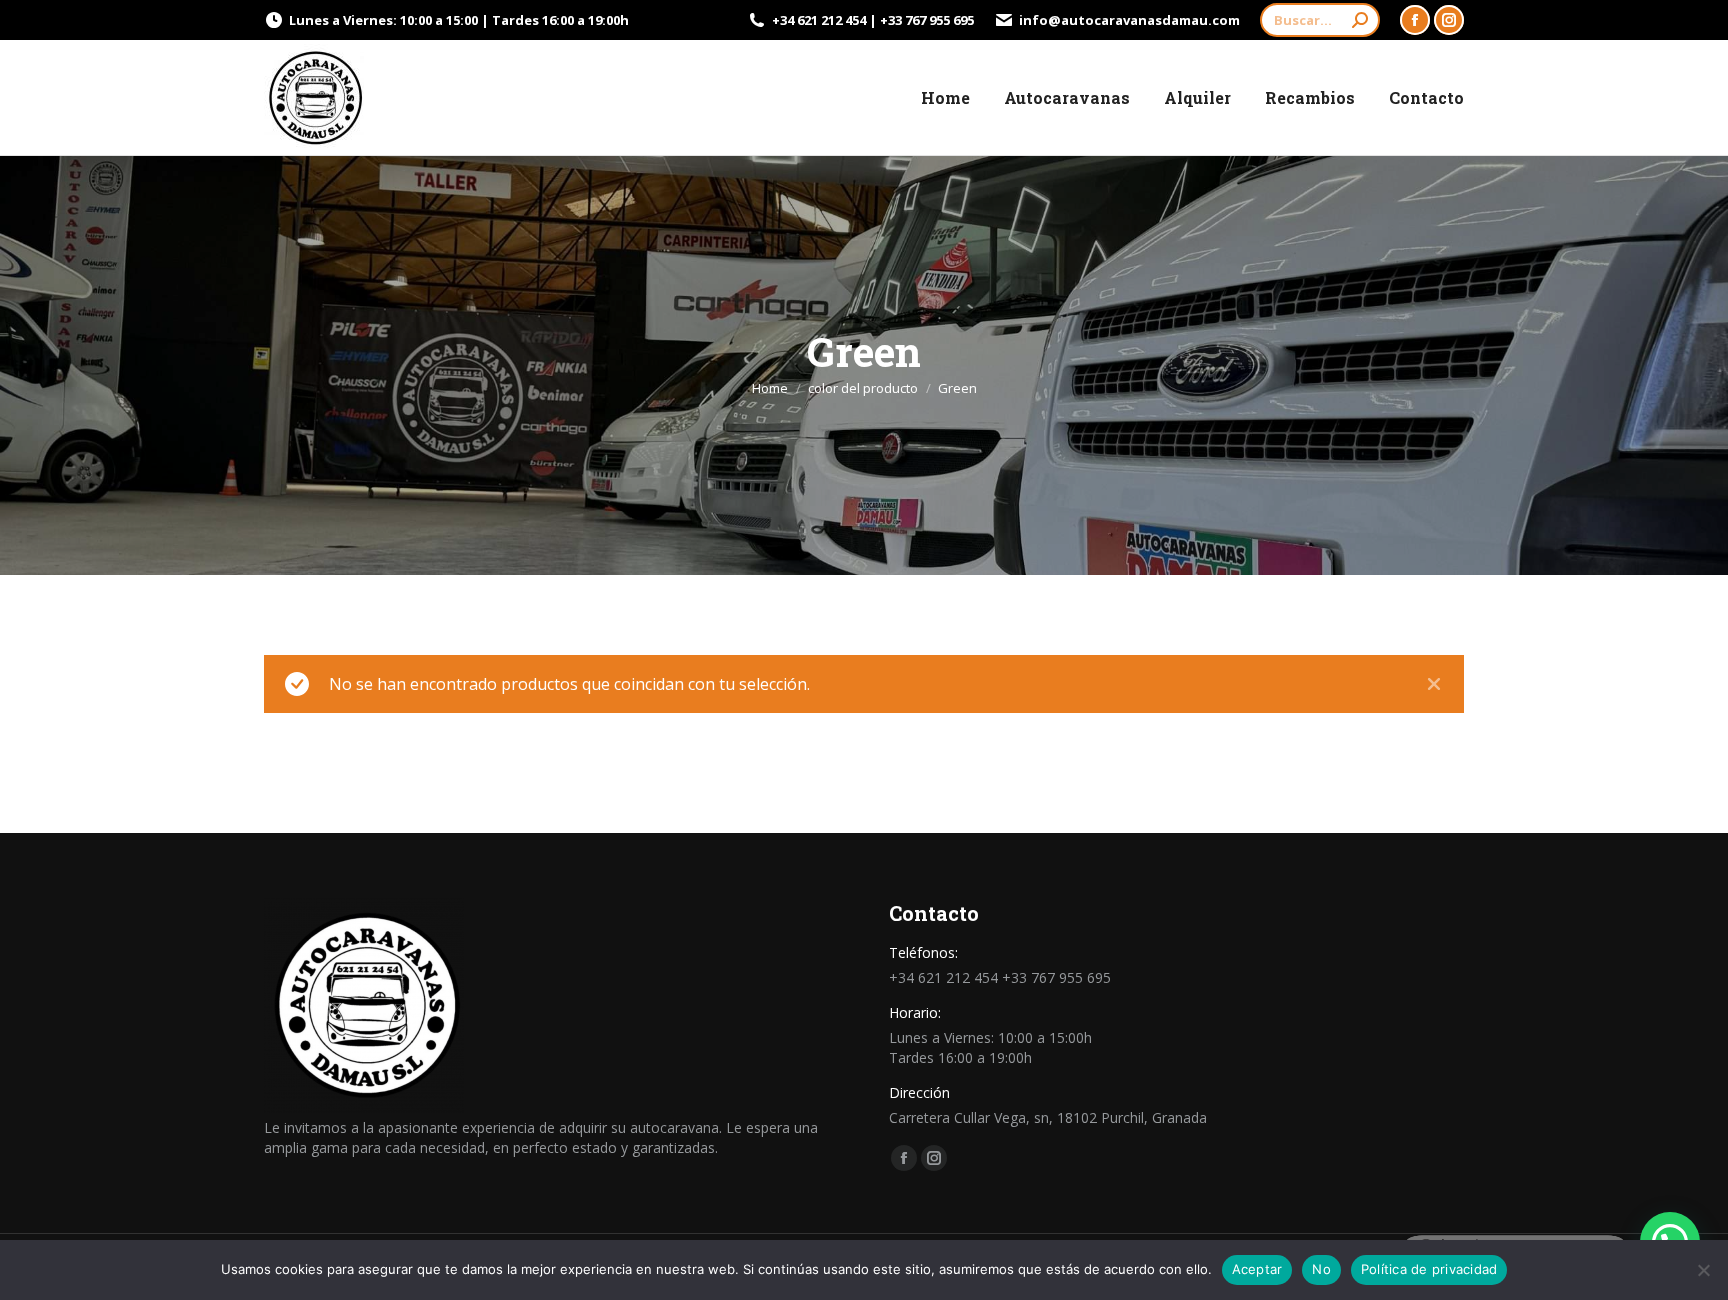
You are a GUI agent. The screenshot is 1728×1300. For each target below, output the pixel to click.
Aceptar (1257, 1269)
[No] (1703, 1270)
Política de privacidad (1429, 1269)
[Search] (1360, 20)
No (1321, 1269)
